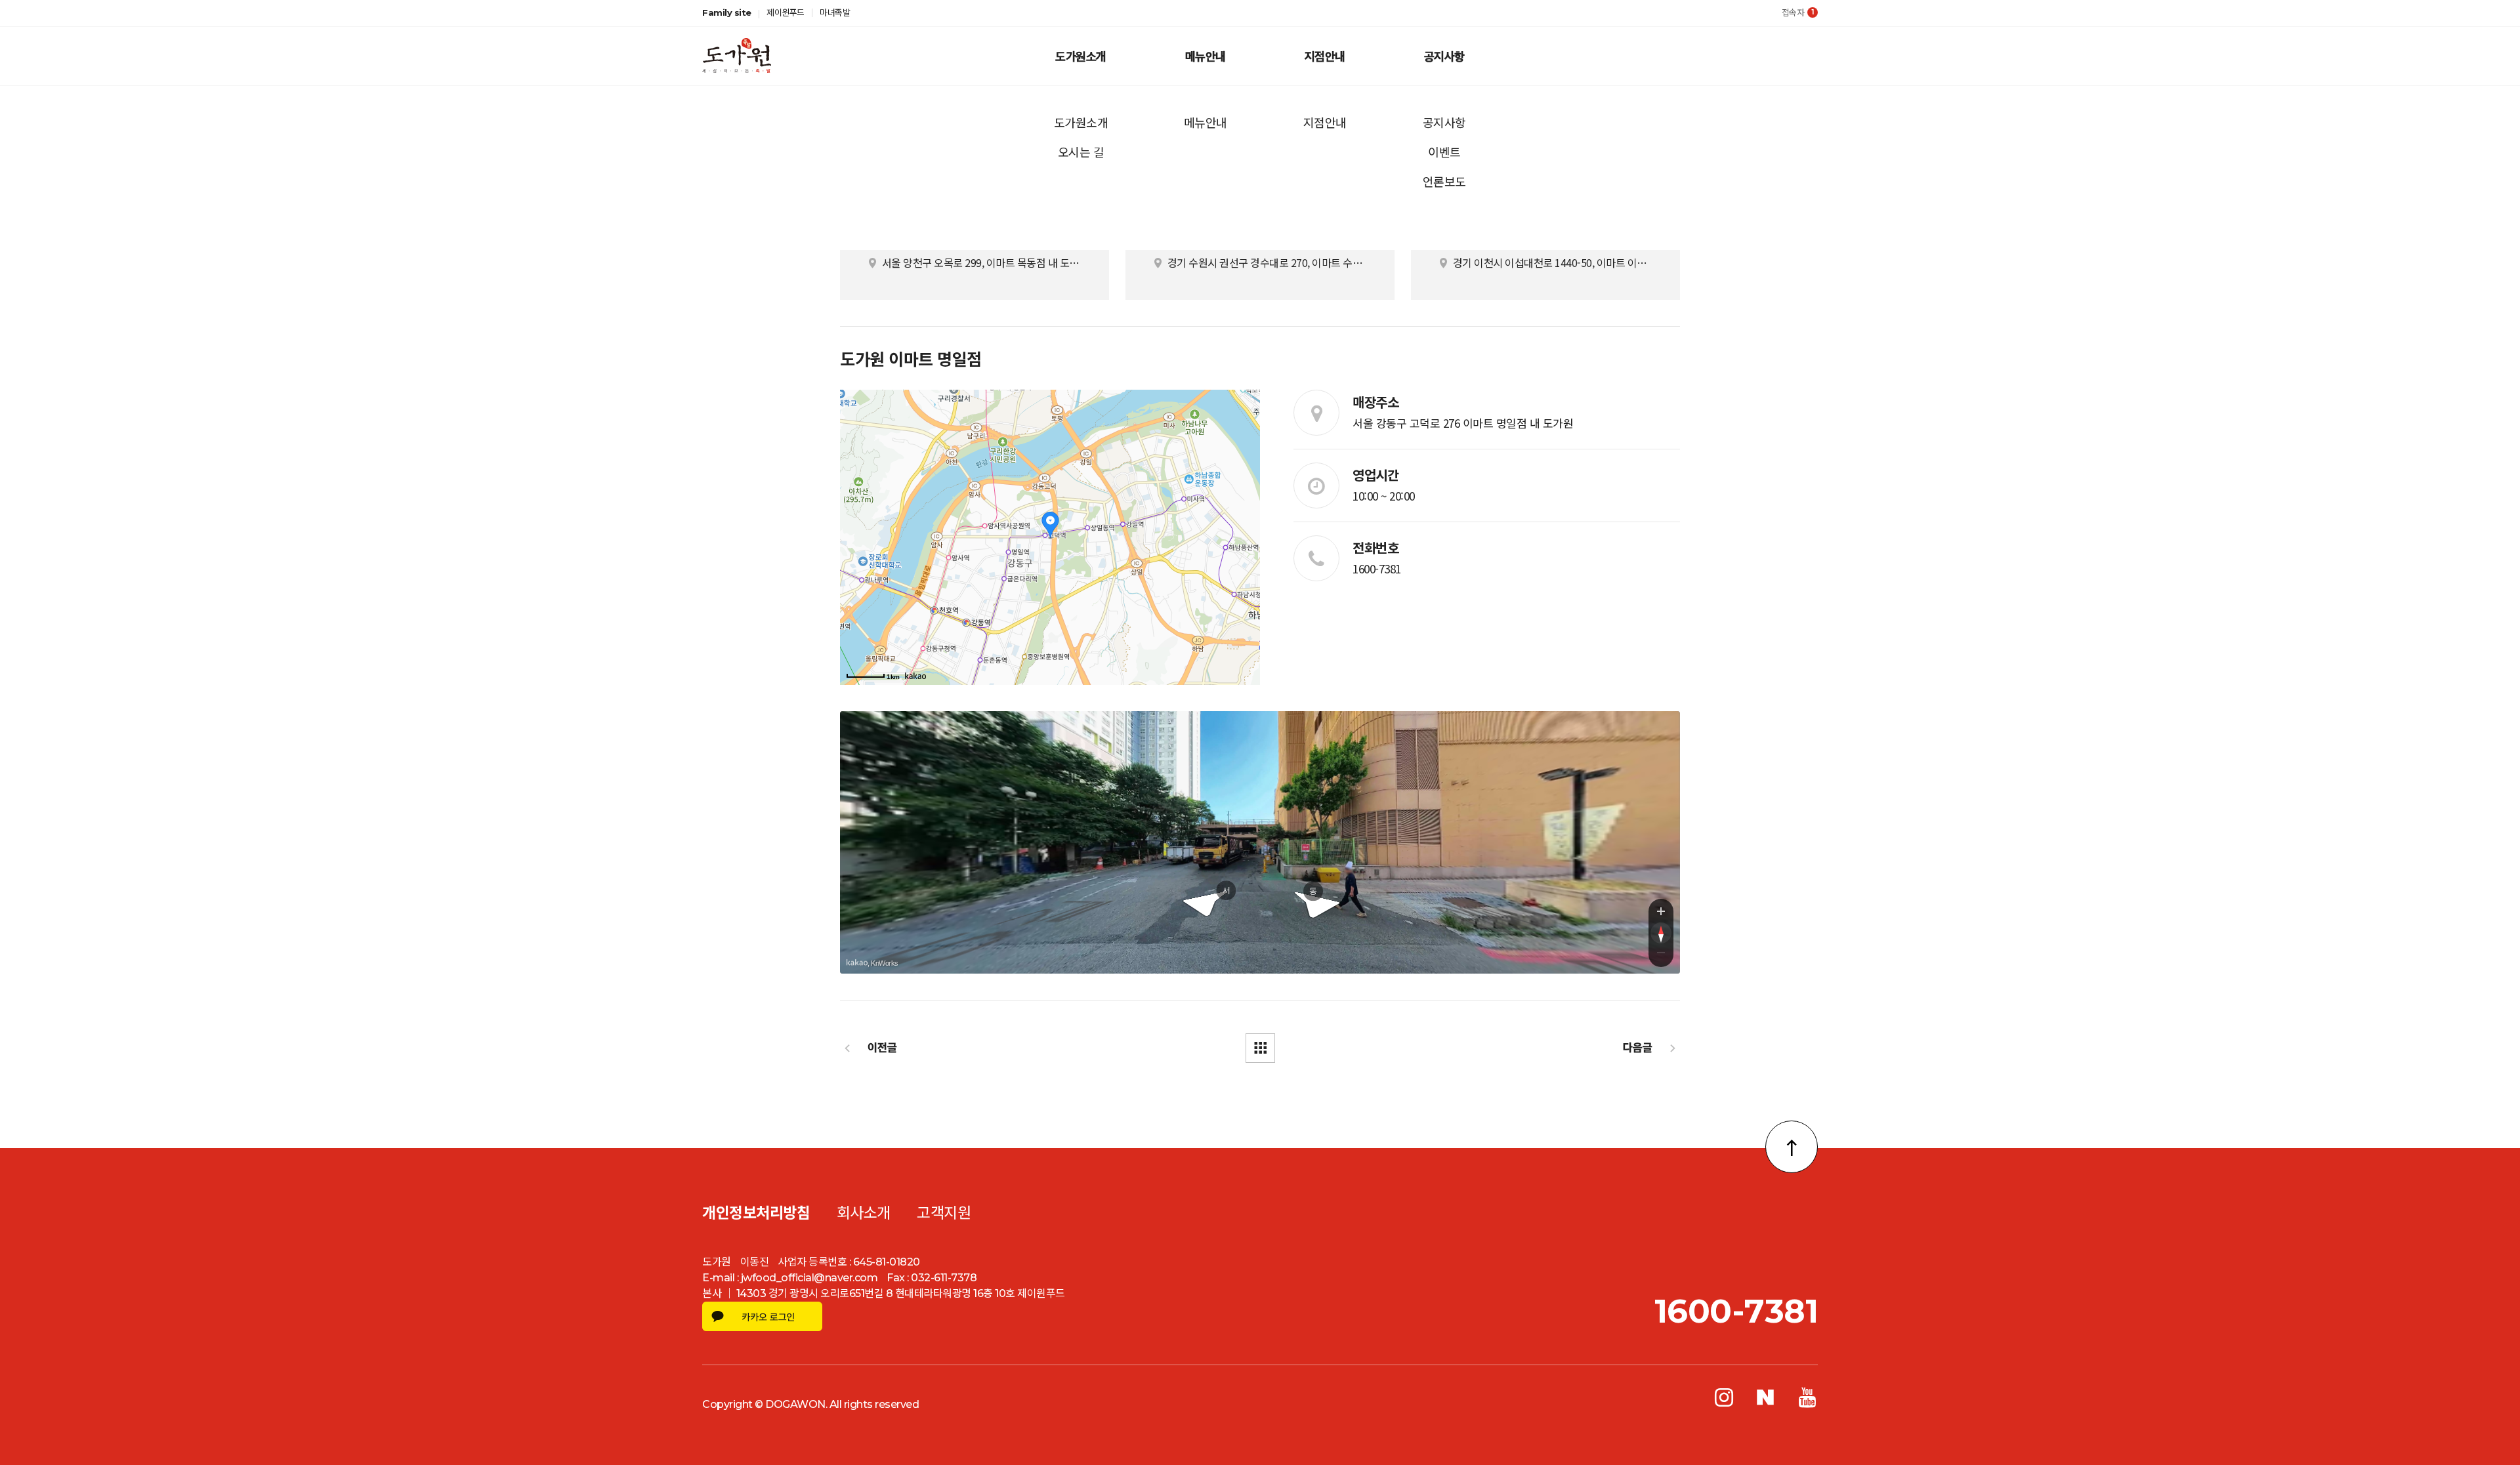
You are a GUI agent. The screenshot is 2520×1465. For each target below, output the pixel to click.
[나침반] (1661, 933)
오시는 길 (1081, 152)
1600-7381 (1377, 568)
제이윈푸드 (786, 12)
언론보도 (1444, 181)
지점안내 (1325, 56)
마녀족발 (835, 12)
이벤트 (1444, 152)
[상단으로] (1792, 1147)
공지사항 (1444, 56)
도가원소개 (1081, 56)
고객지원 (944, 1213)
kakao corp (857, 963)
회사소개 (864, 1213)
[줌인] (1661, 911)
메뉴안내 (1206, 56)
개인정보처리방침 (756, 1213)
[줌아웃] (1661, 955)
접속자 (1798, 12)
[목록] (1260, 1048)
